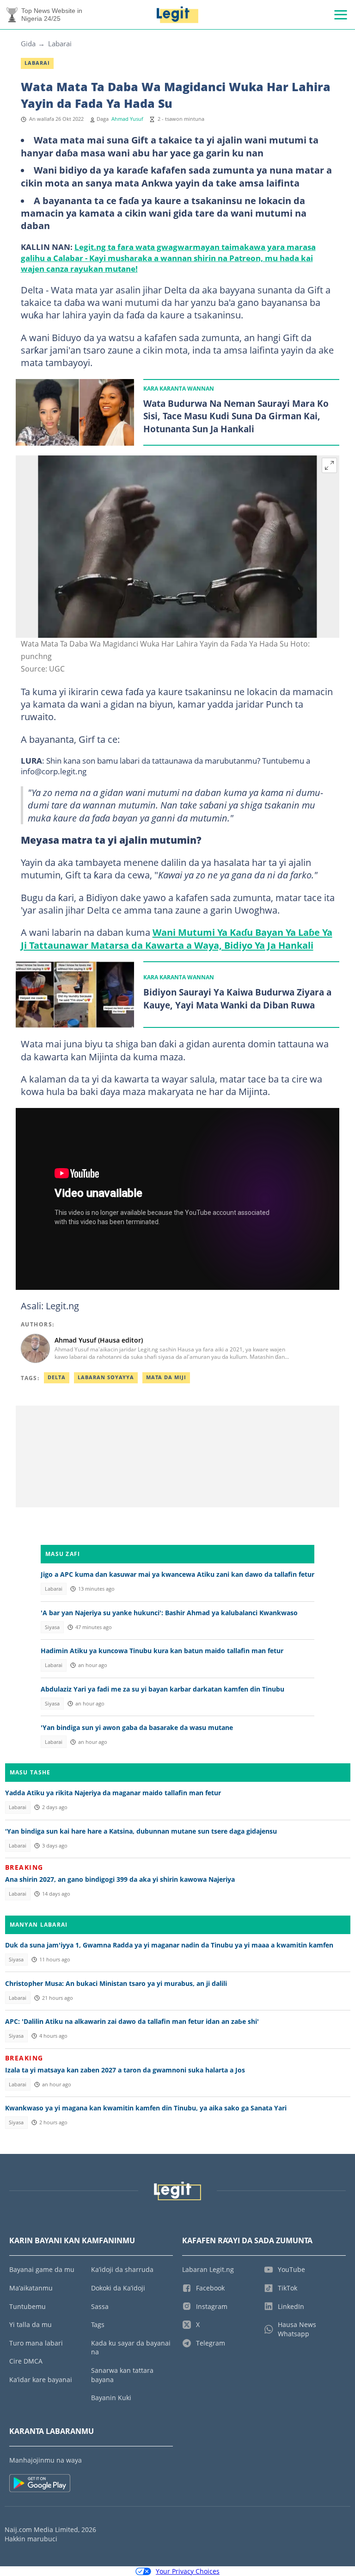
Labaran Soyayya (106, 1377)
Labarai (60, 44)
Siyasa (52, 1627)
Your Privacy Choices (188, 2571)
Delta (57, 1377)
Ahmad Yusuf (127, 119)
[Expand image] (330, 466)
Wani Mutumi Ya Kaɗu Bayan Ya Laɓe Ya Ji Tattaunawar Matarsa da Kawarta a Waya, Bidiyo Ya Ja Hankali (177, 938)
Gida (28, 44)
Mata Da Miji (166, 1377)
